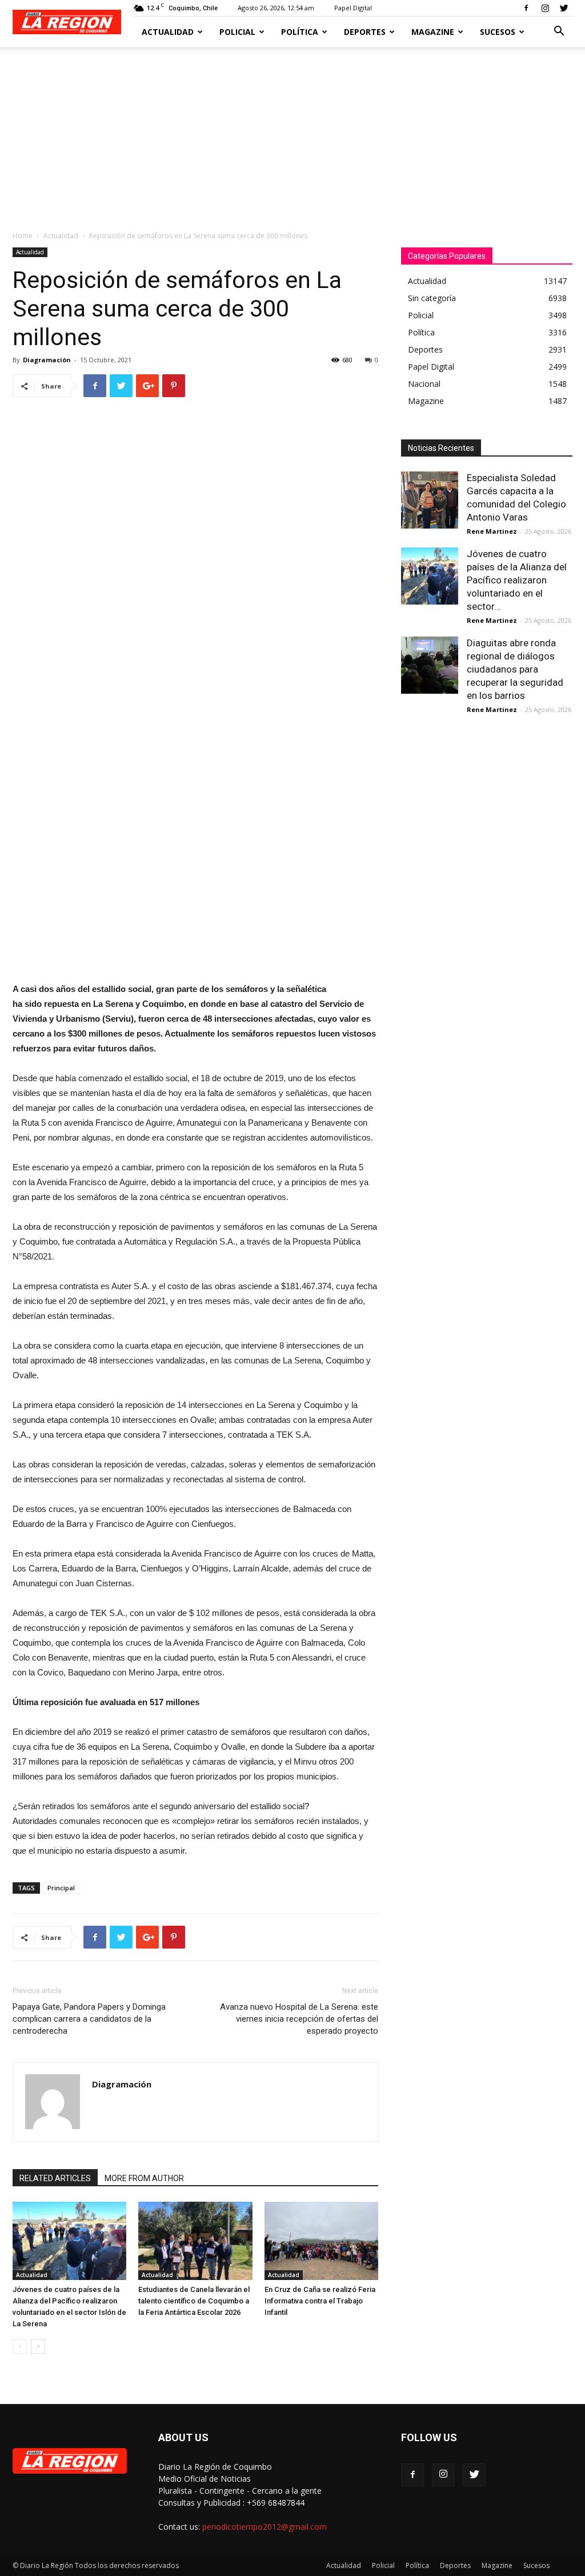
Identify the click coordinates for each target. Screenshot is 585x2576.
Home (23, 236)
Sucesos (498, 32)
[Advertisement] (292, 133)
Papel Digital (353, 8)
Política (300, 32)
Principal (61, 1888)
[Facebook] (526, 8)
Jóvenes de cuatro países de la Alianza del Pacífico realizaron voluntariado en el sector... (517, 580)
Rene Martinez (492, 531)
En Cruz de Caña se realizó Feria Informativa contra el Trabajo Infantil (320, 2301)
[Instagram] (545, 8)
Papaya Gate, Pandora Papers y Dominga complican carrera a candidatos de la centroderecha (89, 2019)
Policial (237, 32)
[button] (559, 32)
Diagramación (47, 360)
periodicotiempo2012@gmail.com (265, 2527)
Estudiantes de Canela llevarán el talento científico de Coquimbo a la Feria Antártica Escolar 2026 (194, 2301)
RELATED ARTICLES (55, 2178)
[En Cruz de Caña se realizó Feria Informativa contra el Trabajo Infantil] (321, 2241)
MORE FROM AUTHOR (144, 2178)
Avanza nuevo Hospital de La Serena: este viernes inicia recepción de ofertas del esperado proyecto (299, 2019)
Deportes (365, 32)
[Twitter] (564, 8)
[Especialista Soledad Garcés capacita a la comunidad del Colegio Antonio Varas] (430, 500)
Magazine (433, 32)
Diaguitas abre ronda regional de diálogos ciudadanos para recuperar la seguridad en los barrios (515, 669)
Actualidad (168, 32)
